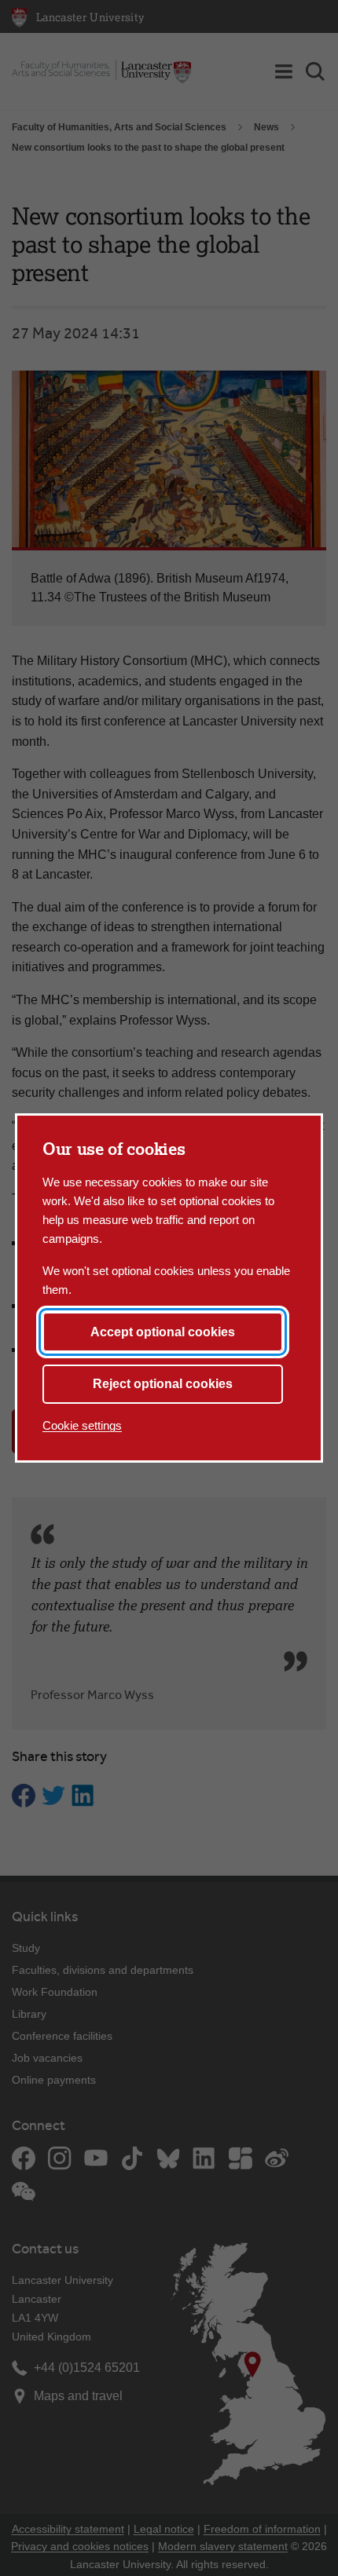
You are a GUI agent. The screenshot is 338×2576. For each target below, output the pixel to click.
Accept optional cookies (163, 1332)
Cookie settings (82, 1425)
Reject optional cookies (163, 1384)
